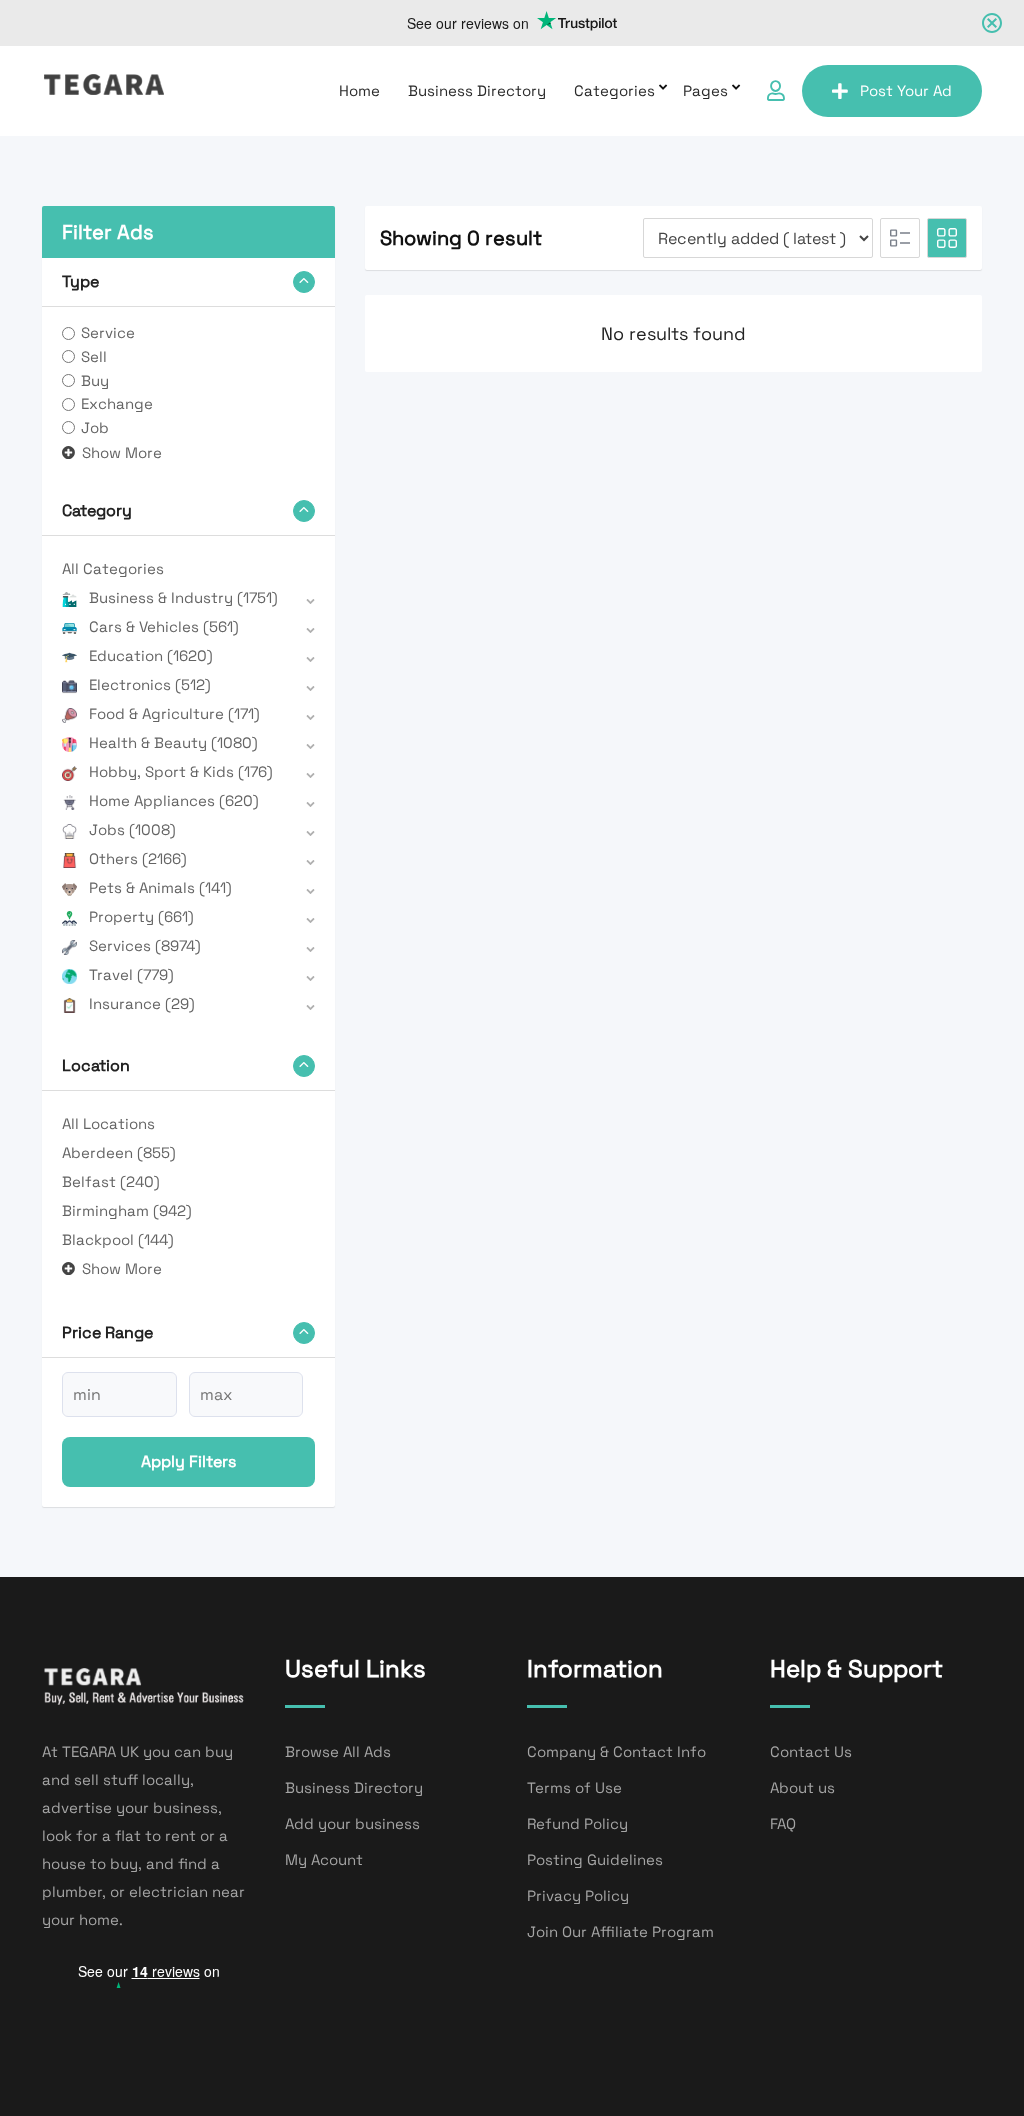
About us (802, 1787)
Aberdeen (119, 1152)
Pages (705, 90)
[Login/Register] (776, 91)
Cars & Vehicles (164, 626)
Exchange (117, 403)
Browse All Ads (338, 1751)
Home (359, 90)
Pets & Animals (160, 887)
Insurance (142, 1003)
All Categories (113, 568)
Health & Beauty (173, 742)
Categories (614, 90)
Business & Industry (183, 597)
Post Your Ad (906, 90)
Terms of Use (574, 1787)
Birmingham (127, 1210)
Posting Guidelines (595, 1859)
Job (95, 427)
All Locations (108, 1123)
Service (108, 332)
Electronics (150, 684)
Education (151, 655)
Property (141, 916)
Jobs (132, 829)
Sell (94, 356)
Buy (95, 380)
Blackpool (118, 1239)
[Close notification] (992, 23)
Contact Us (811, 1751)
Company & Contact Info (616, 1751)
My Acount (324, 1859)
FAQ (783, 1823)
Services (145, 945)
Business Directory (477, 90)
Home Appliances (174, 800)
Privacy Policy (578, 1895)
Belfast (111, 1181)
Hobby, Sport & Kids (181, 771)
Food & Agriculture (174, 713)
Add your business (352, 1823)
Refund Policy (577, 1823)
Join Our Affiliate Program (620, 1931)
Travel (131, 974)
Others (138, 858)
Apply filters (188, 1461)
